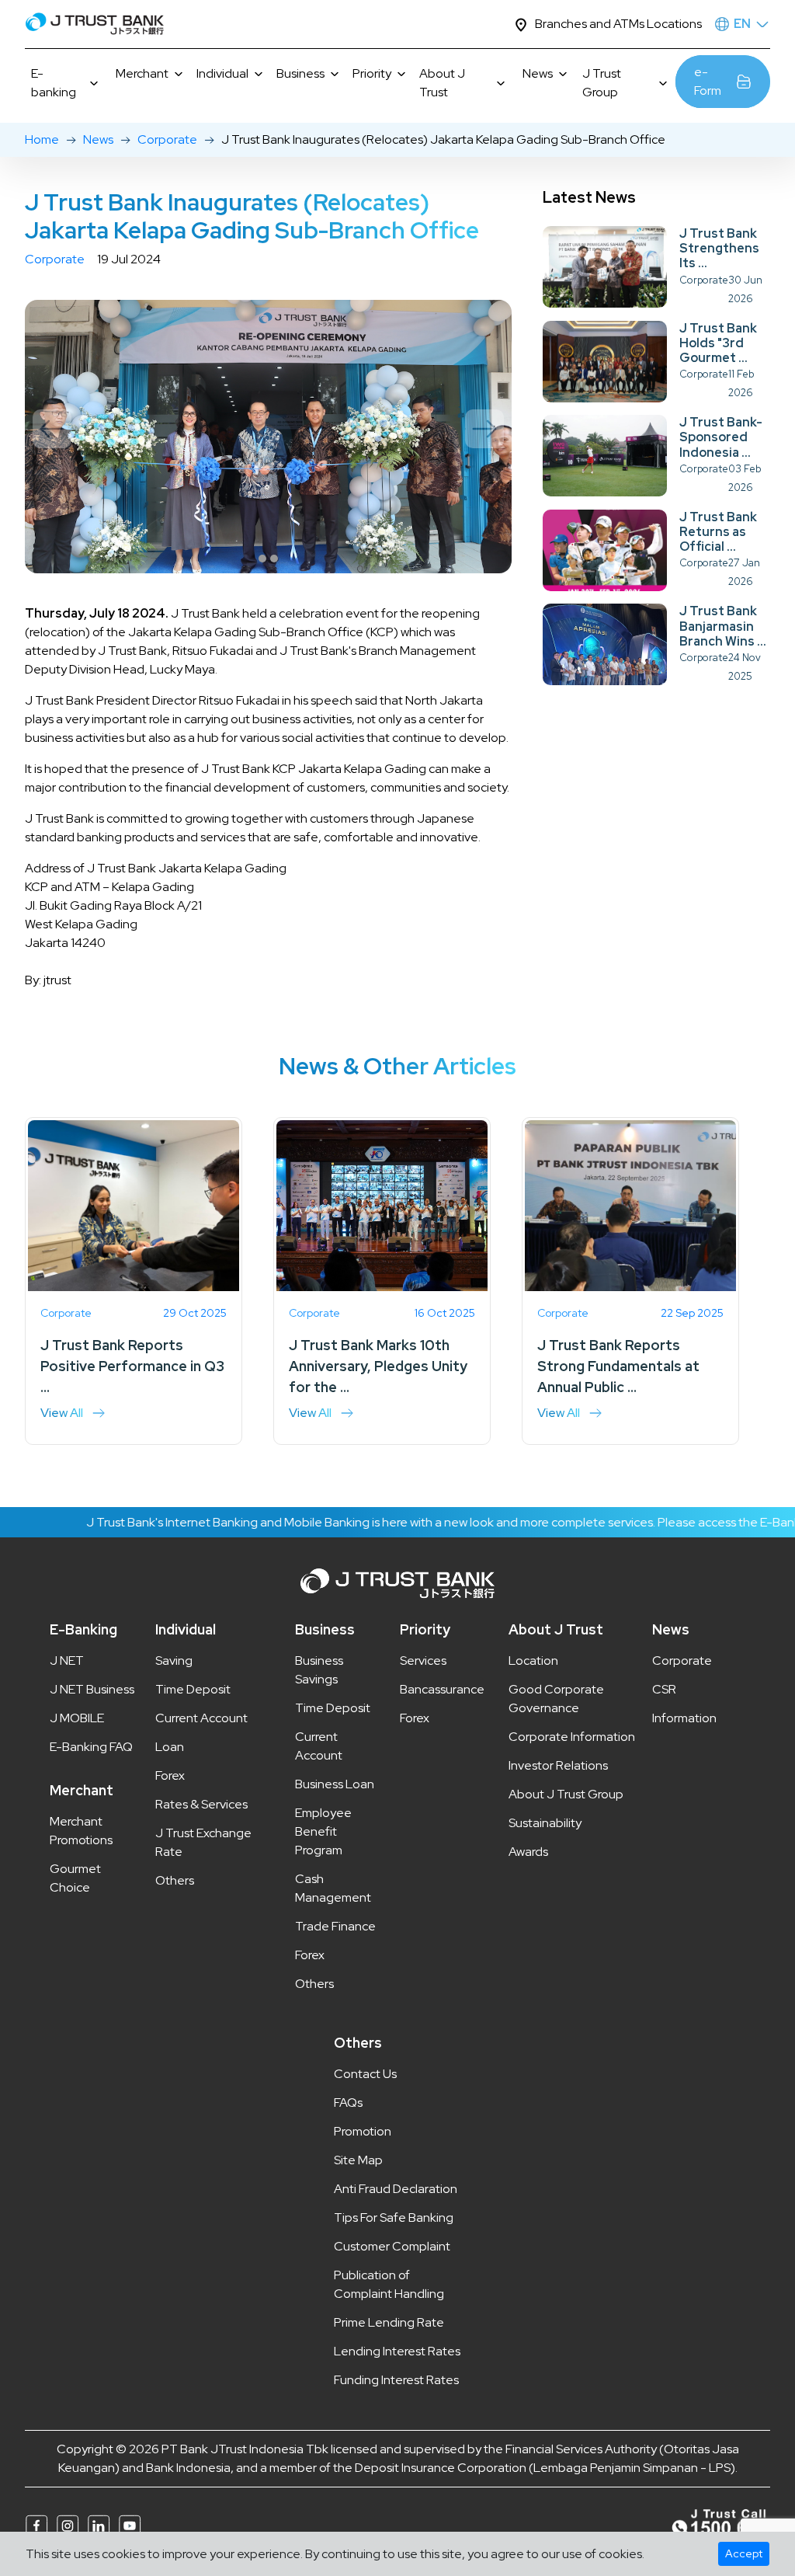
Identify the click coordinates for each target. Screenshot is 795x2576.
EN (742, 24)
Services (423, 1660)
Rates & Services (201, 1804)
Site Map (358, 2160)
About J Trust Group (566, 1794)
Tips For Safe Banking (394, 2217)
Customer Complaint (392, 2246)
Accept (744, 2553)
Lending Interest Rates (397, 2351)
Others (175, 1880)
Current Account (201, 1718)
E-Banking (83, 1629)
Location (533, 1660)
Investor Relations (558, 1765)
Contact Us (365, 2074)
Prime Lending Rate (389, 2322)
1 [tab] (262, 559)
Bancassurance (442, 1689)
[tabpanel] (268, 437)
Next (484, 429)
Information (684, 1718)
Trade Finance (335, 1926)
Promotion (363, 2131)
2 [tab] (274, 559)
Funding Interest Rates (396, 2380)
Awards (528, 1852)
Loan (170, 1747)
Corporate (167, 139)
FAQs (348, 2103)
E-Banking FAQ (91, 1747)
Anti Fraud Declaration (396, 2189)
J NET (67, 1660)
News (98, 139)
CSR (664, 1689)
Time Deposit (193, 1689)
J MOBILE (77, 1718)
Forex (170, 1775)
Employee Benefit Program (323, 1831)
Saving (174, 1660)
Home (42, 139)
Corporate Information (572, 1737)
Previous (52, 429)
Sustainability (545, 1823)
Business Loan (335, 1784)
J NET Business (92, 1689)
